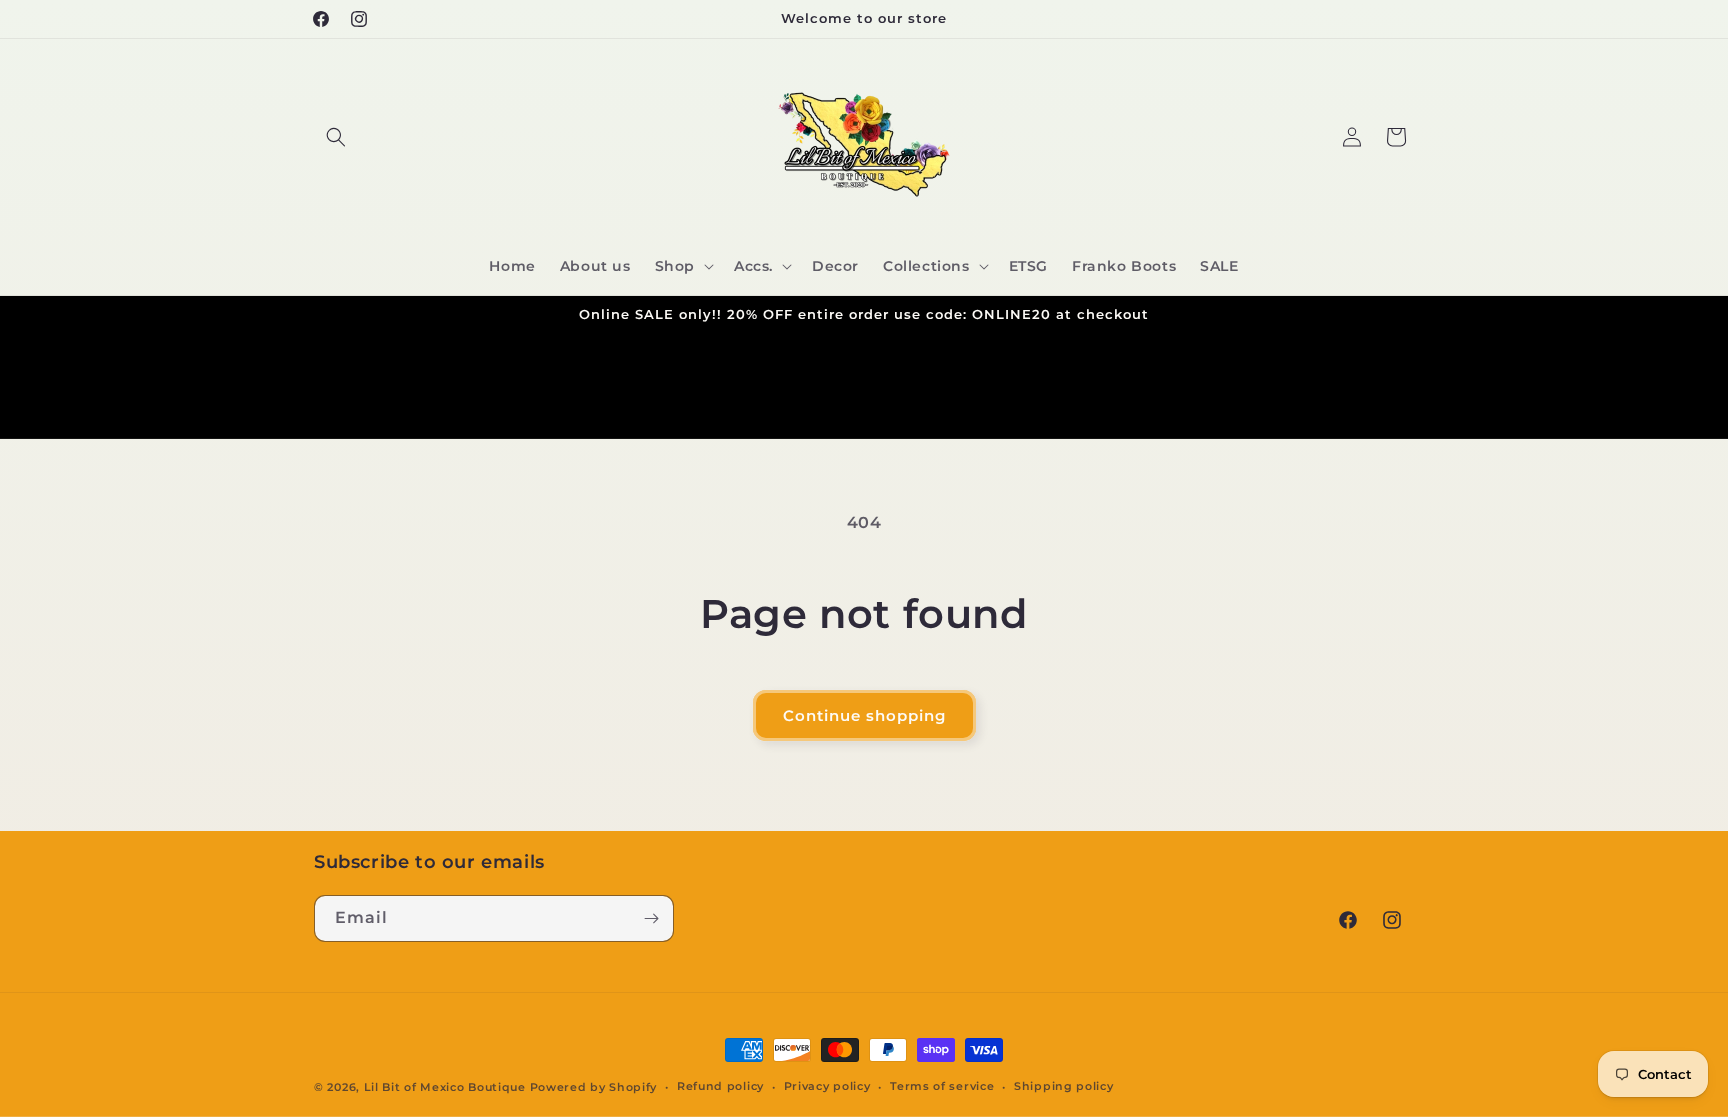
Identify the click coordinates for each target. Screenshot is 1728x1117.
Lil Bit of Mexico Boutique (445, 1087)
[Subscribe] (651, 918)
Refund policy (720, 1086)
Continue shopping (864, 715)
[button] (336, 137)
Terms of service (942, 1086)
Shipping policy (1064, 1086)
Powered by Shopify (594, 1087)
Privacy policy (827, 1086)
